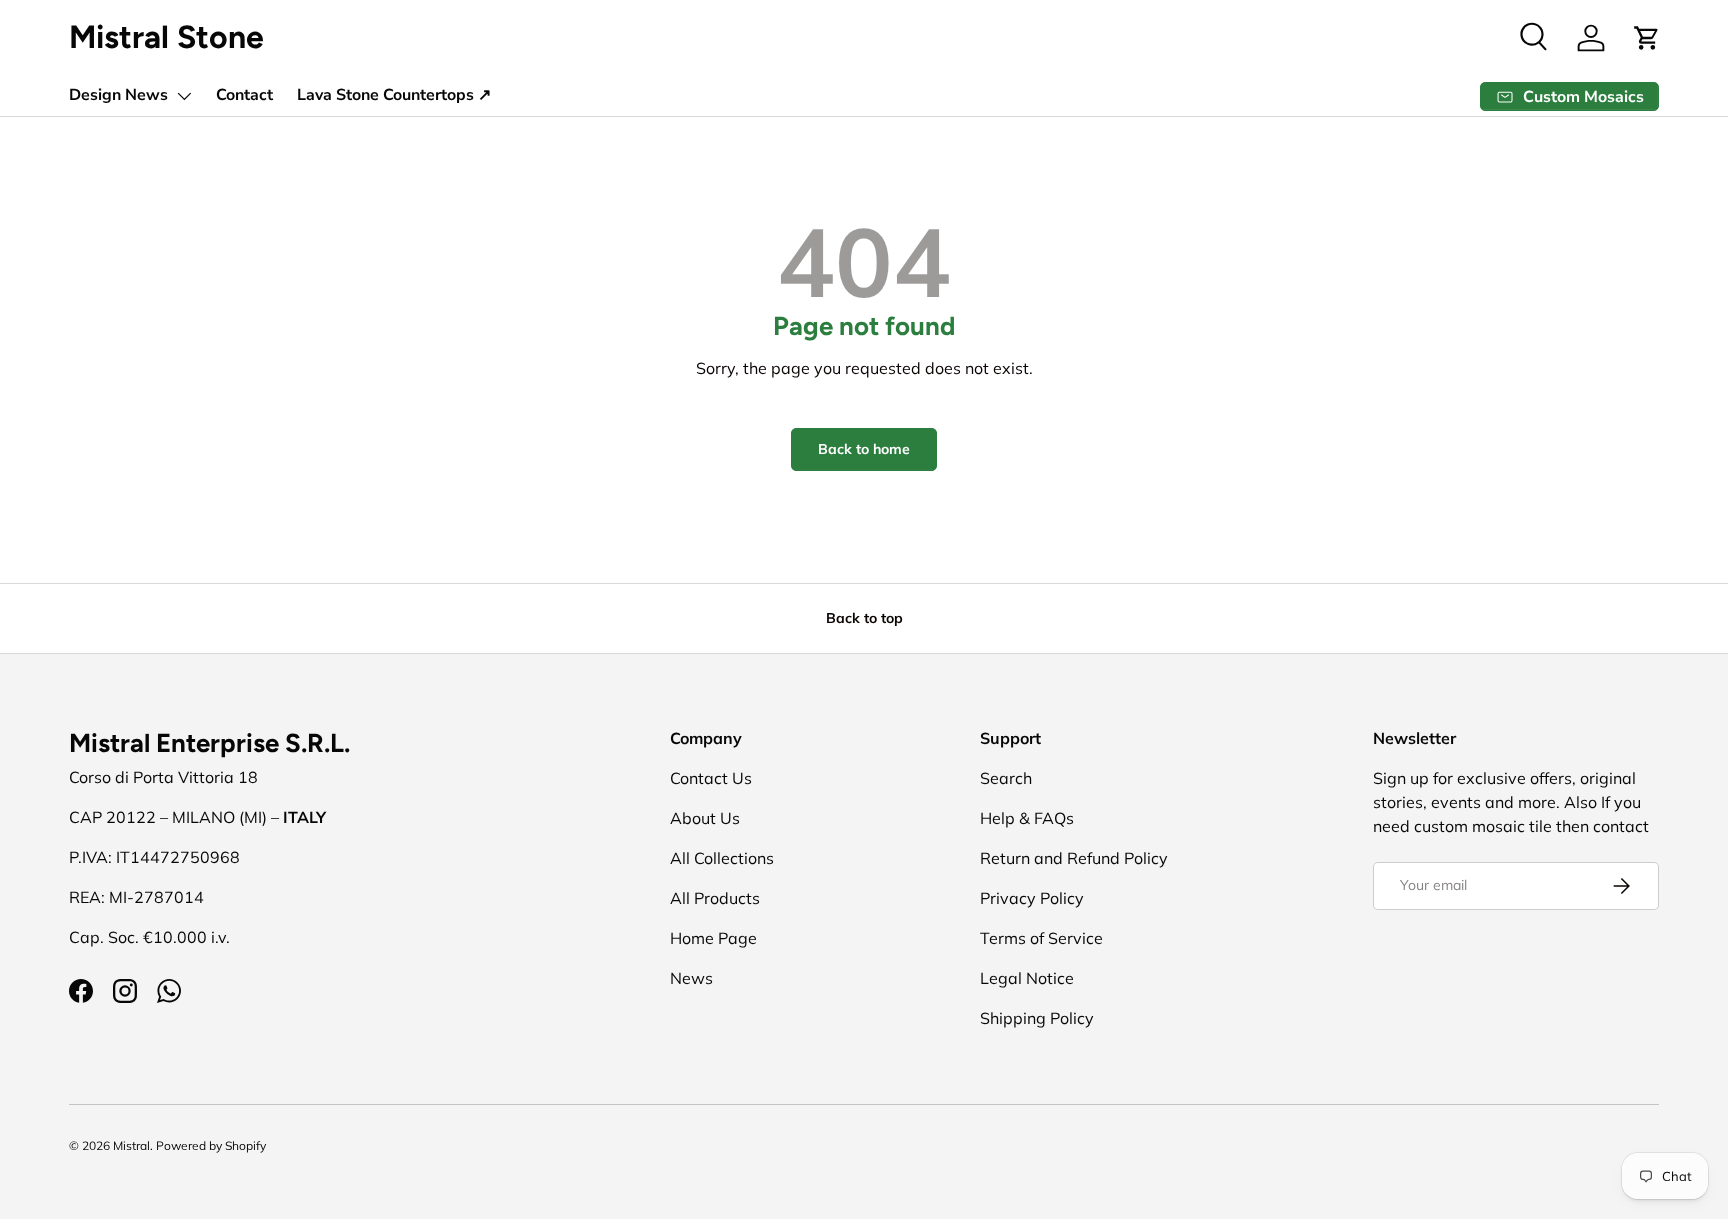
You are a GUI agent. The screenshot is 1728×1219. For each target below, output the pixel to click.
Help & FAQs (1027, 818)
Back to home (864, 449)
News (691, 978)
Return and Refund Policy (1074, 858)
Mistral (131, 1145)
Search (1006, 778)
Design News (118, 95)
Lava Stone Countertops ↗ (394, 95)
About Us (705, 818)
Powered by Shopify (211, 1145)
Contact (244, 95)
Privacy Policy (1032, 898)
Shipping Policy (1037, 1018)
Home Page (713, 938)
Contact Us (711, 778)
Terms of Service (1041, 938)
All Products (715, 898)
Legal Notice (1027, 978)
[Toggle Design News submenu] (184, 96)
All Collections (722, 858)
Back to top (864, 618)
